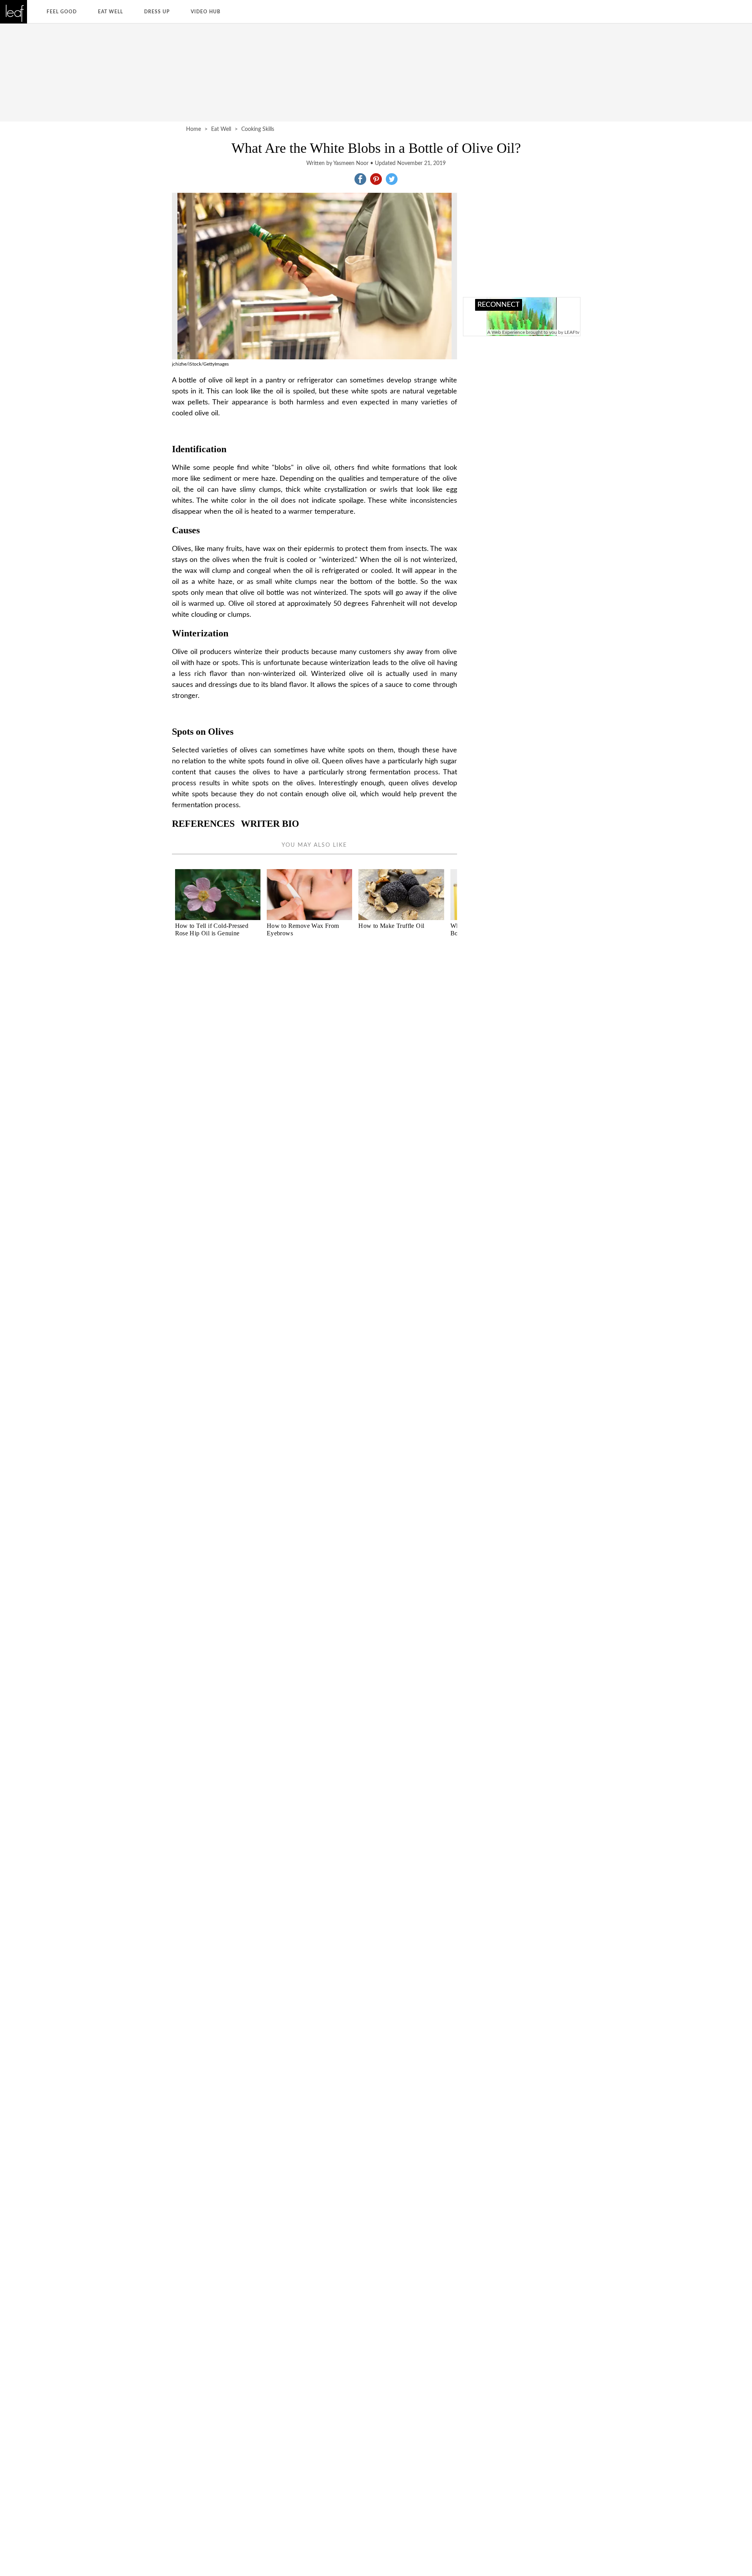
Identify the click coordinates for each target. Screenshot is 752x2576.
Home (193, 129)
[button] (360, 179)
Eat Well (110, 12)
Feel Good (62, 12)
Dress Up (157, 12)
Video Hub (206, 12)
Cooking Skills (258, 129)
